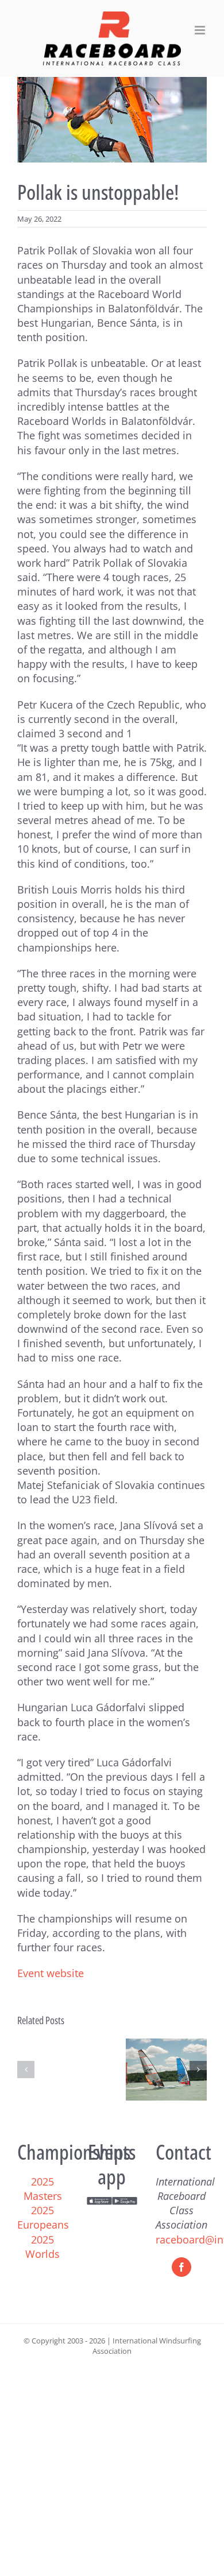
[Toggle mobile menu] (201, 30)
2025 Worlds (43, 2247)
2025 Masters (43, 2189)
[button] (26, 2070)
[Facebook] (181, 2267)
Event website (51, 1973)
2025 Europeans (43, 2217)
